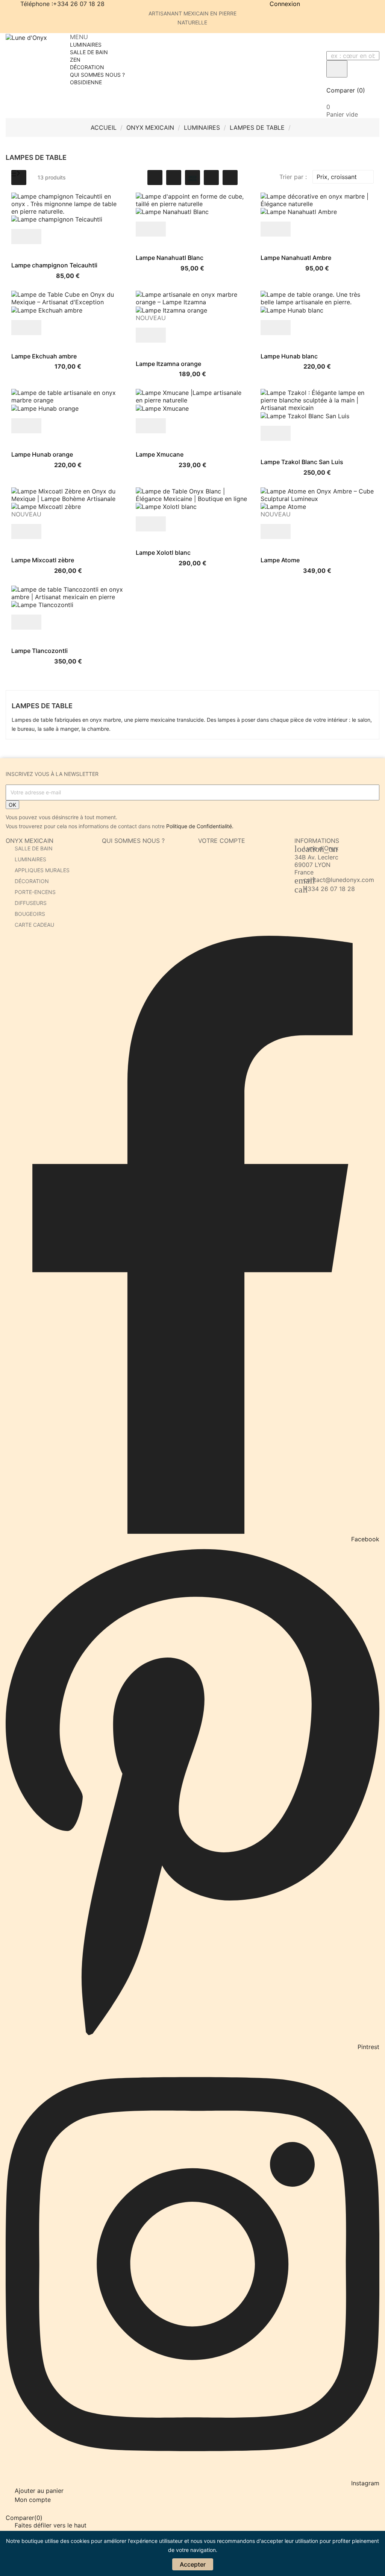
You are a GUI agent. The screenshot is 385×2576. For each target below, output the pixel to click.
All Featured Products (151, 163)
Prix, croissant (342, 177)
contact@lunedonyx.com (339, 880)
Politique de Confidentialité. (200, 826)
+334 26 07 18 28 (329, 889)
